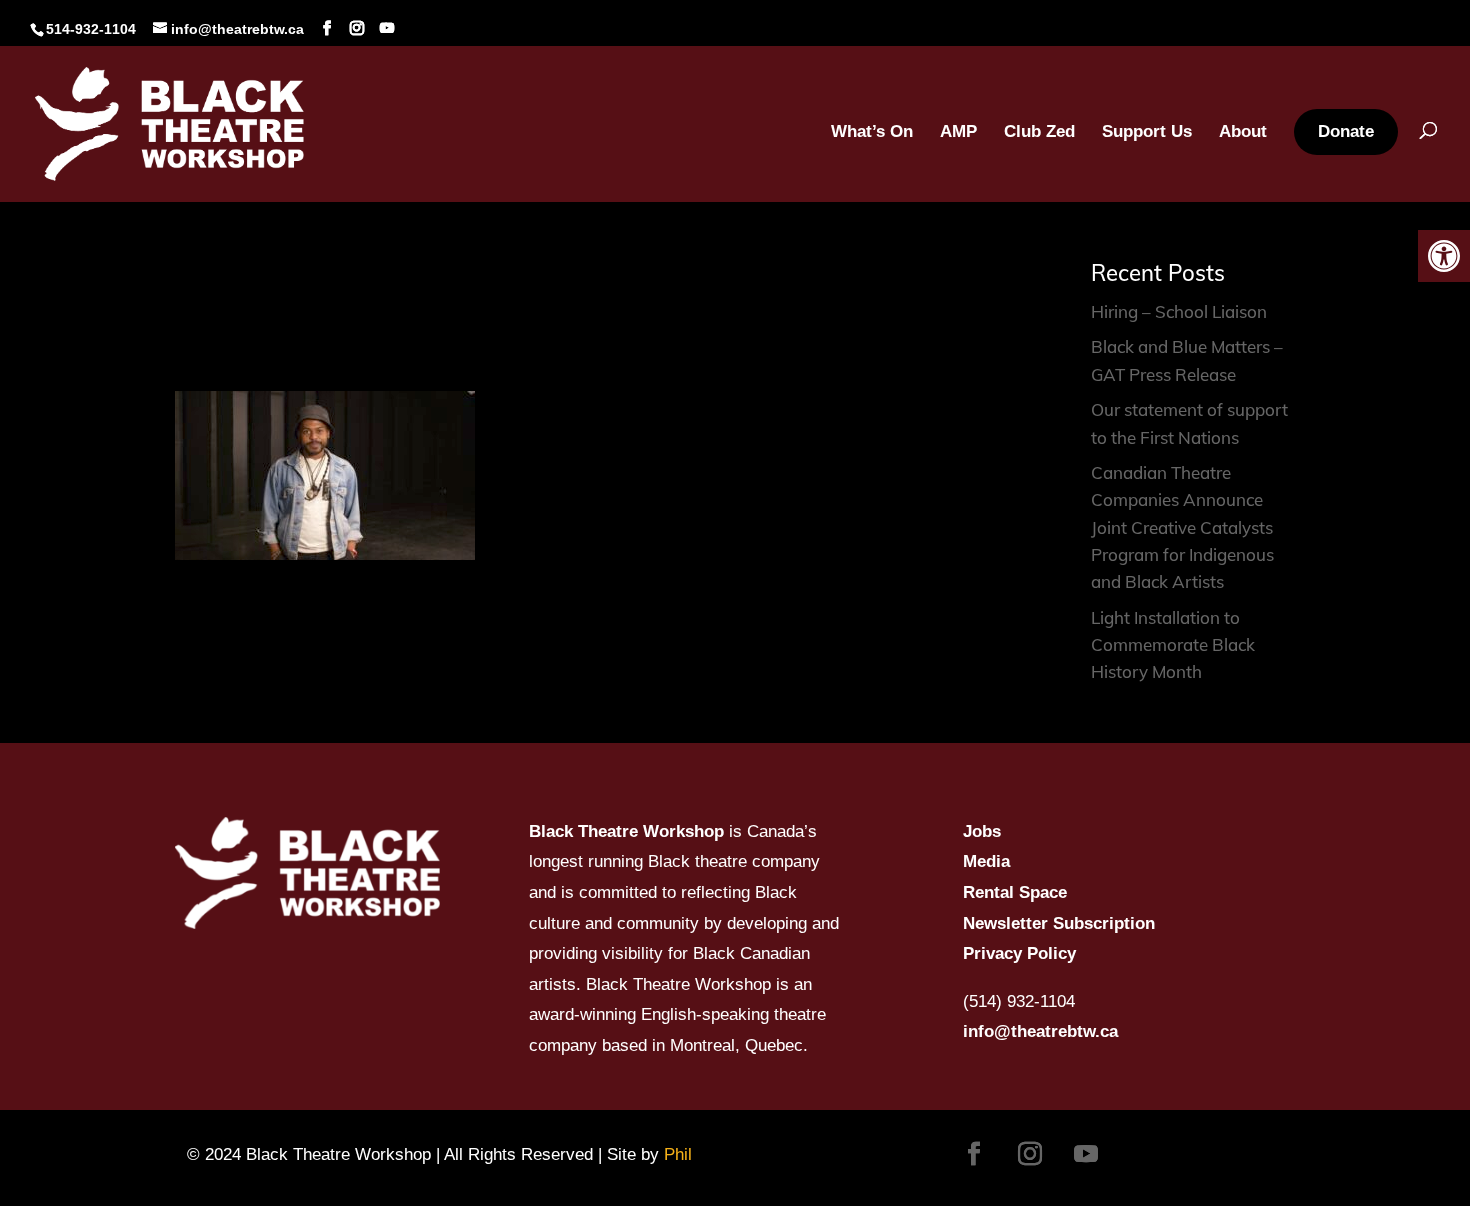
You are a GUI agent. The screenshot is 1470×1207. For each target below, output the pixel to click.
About (1243, 133)
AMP (958, 133)
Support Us (1147, 133)
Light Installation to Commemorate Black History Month (1173, 644)
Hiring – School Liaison (1179, 311)
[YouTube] (387, 28)
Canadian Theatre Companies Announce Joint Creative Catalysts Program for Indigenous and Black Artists (1182, 527)
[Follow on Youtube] (1086, 1154)
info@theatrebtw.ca (1040, 1031)
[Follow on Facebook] (974, 1154)
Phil (678, 1154)
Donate (1346, 131)
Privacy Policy (1019, 953)
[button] (1444, 256)
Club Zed (1039, 133)
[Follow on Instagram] (1030, 1154)
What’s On (872, 133)
